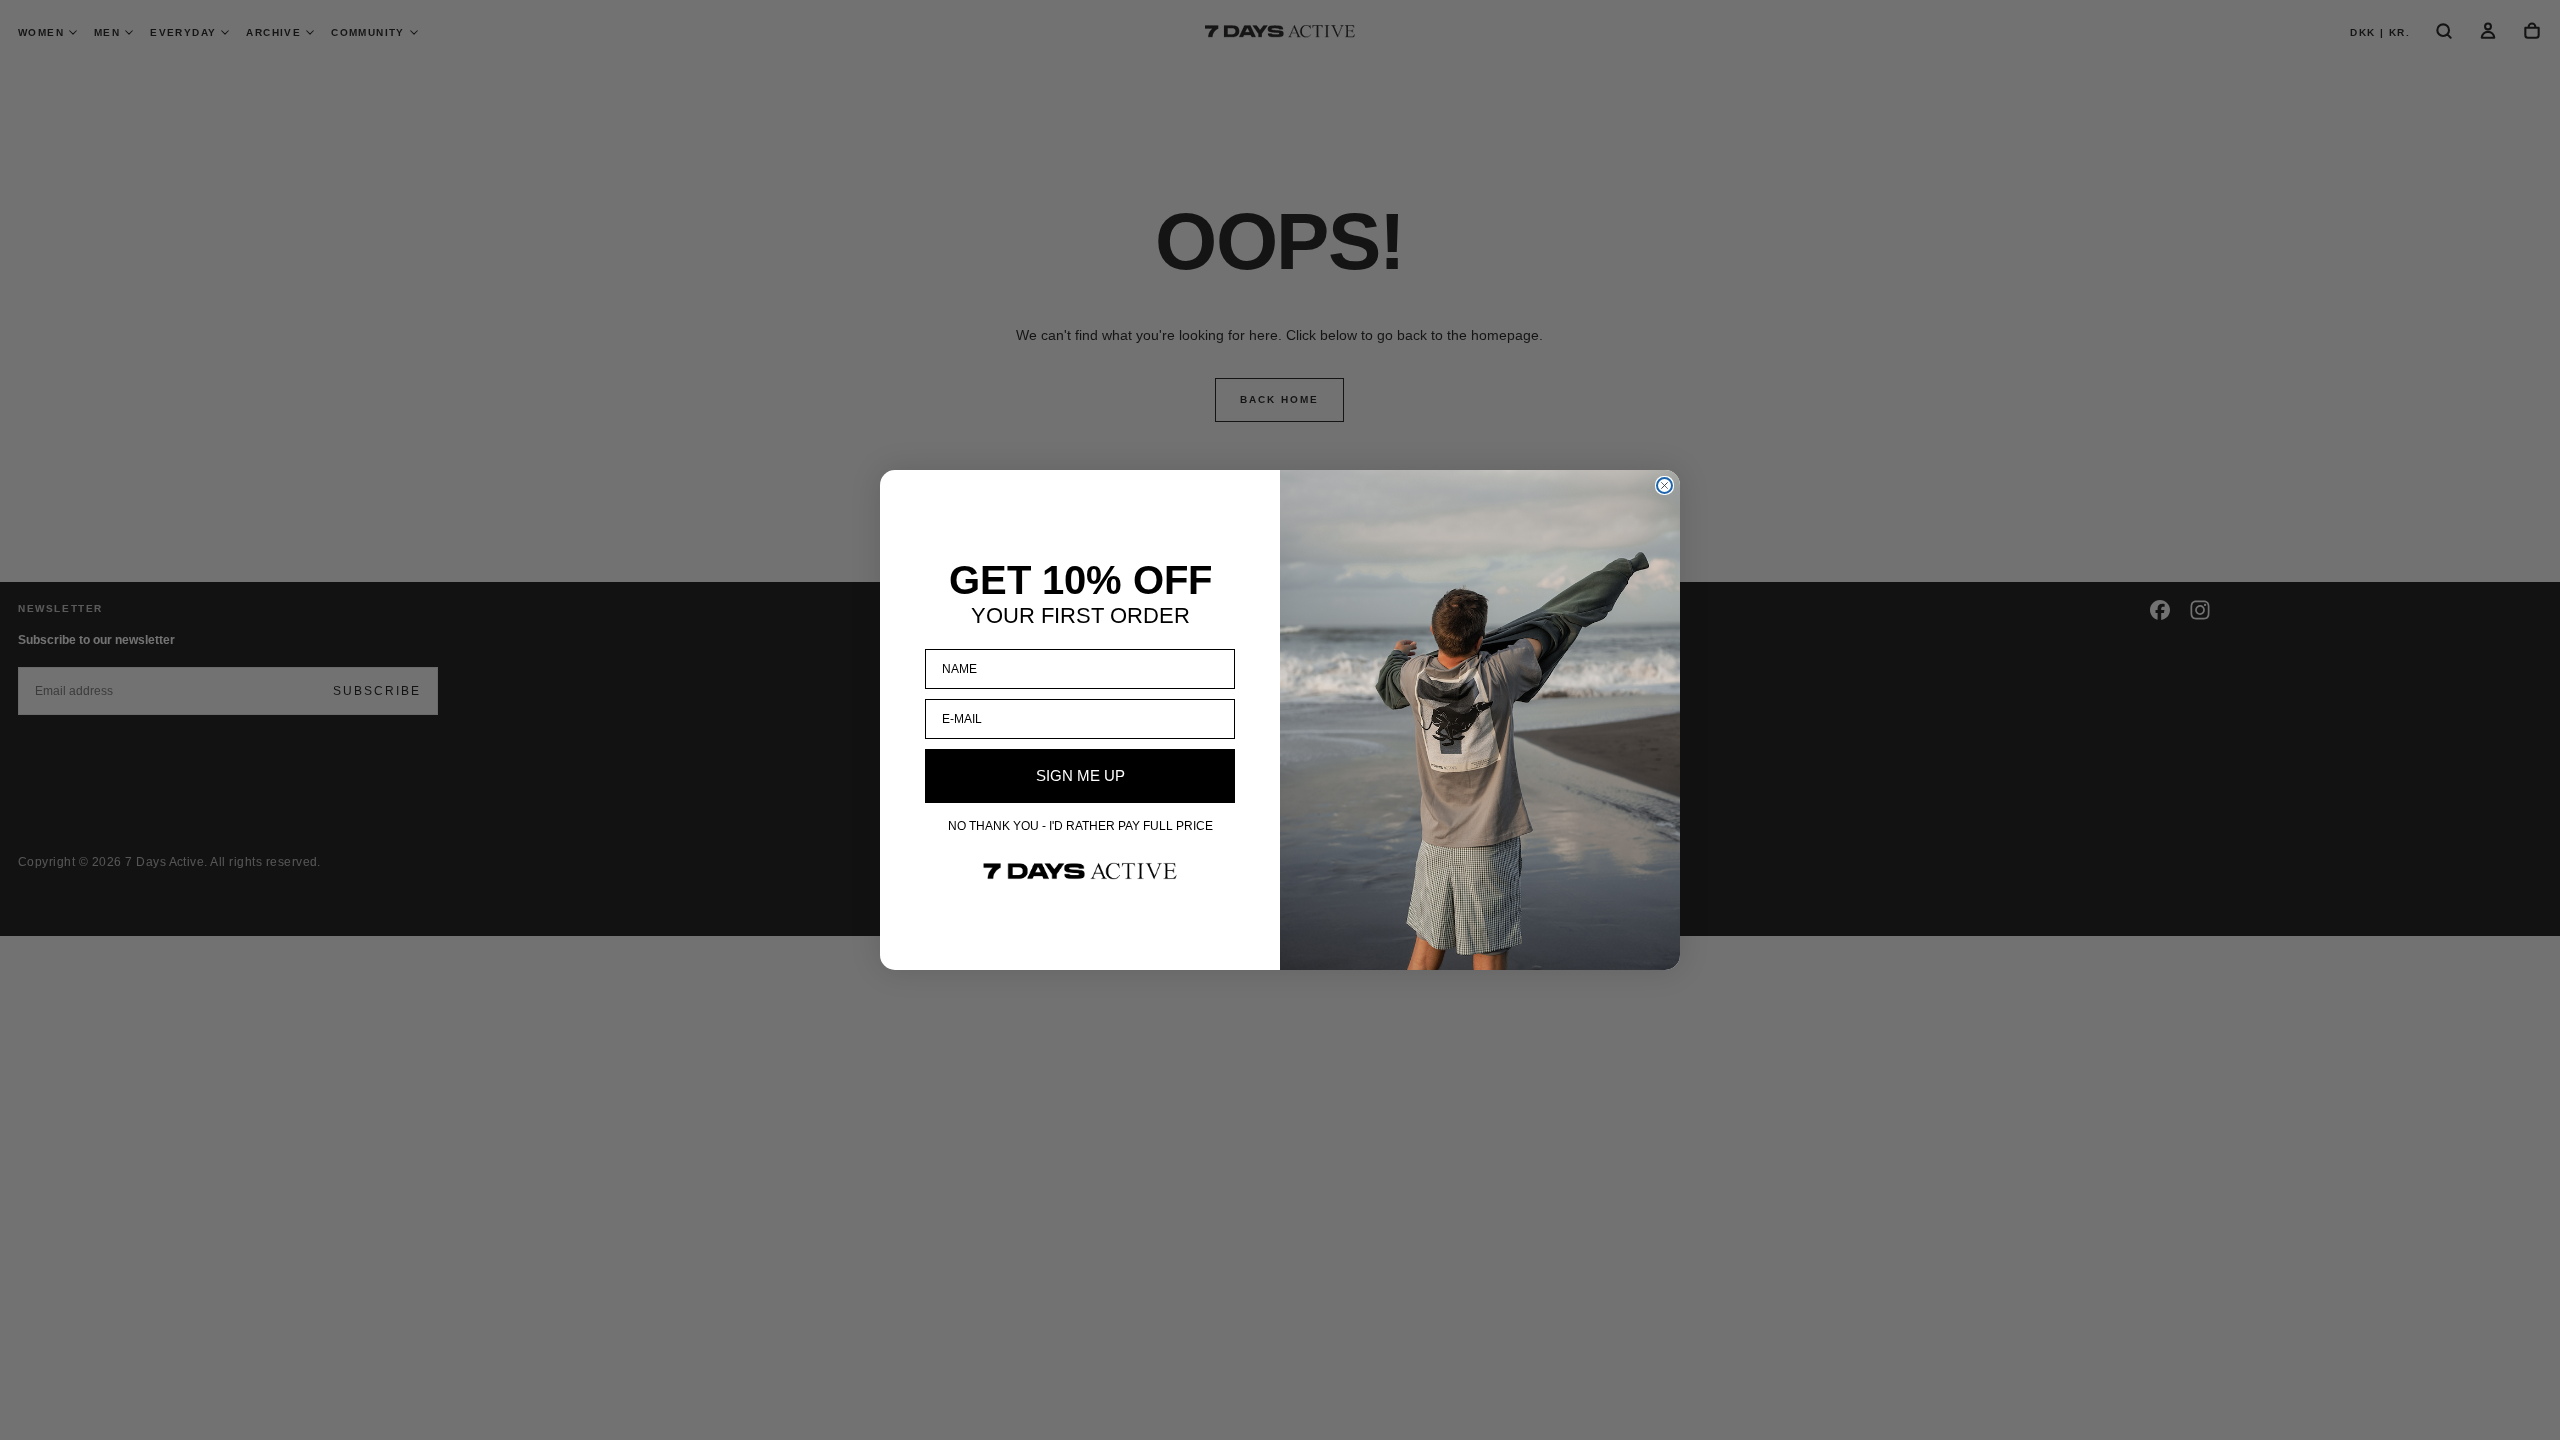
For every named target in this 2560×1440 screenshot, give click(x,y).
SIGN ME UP (1080, 775)
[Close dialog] (1664, 485)
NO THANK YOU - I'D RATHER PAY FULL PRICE (1080, 826)
